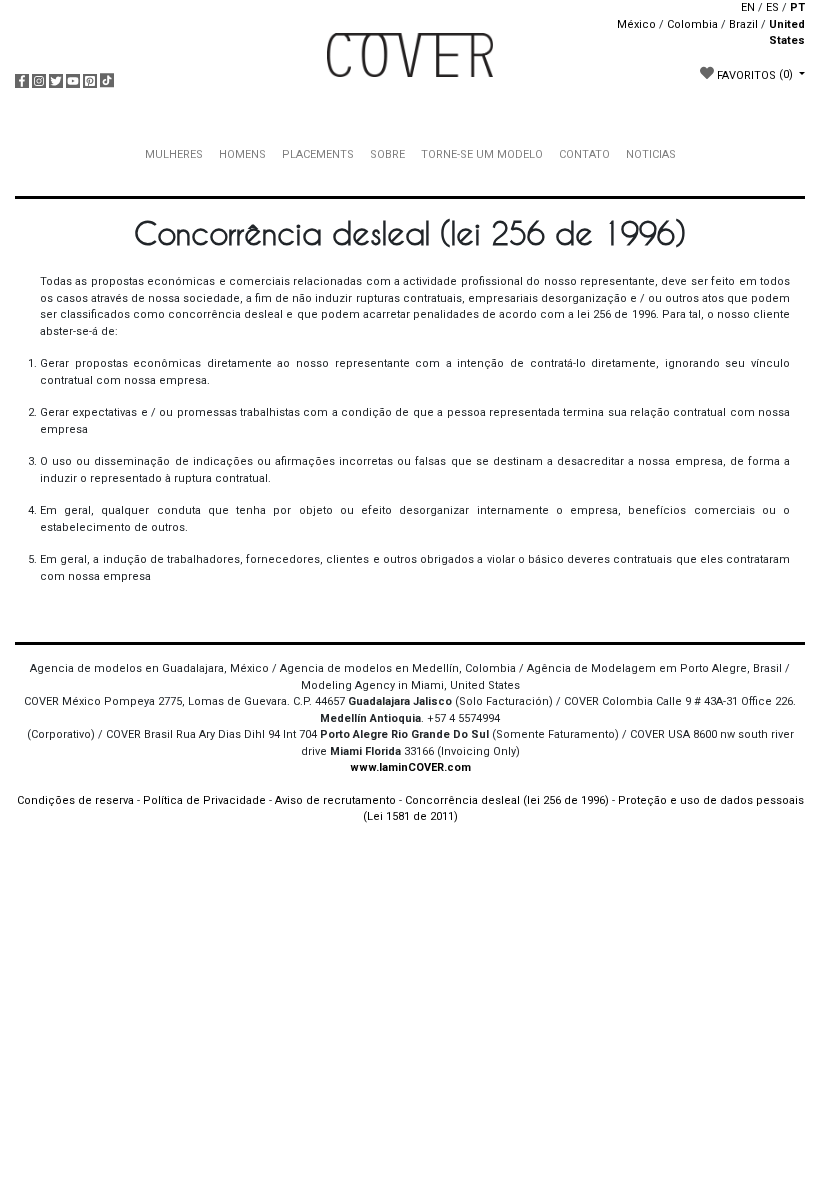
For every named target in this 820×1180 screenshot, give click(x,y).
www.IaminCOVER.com (410, 767)
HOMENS (242, 154)
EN (748, 7)
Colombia (692, 24)
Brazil (743, 24)
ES (772, 7)
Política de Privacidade (204, 800)
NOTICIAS (651, 154)
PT (797, 7)
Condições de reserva (75, 800)
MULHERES (174, 154)
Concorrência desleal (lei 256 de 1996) (507, 800)
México (636, 24)
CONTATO (584, 154)
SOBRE (387, 154)
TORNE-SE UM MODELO (482, 154)
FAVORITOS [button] (753, 74)
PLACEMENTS (318, 154)
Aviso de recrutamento (335, 800)
